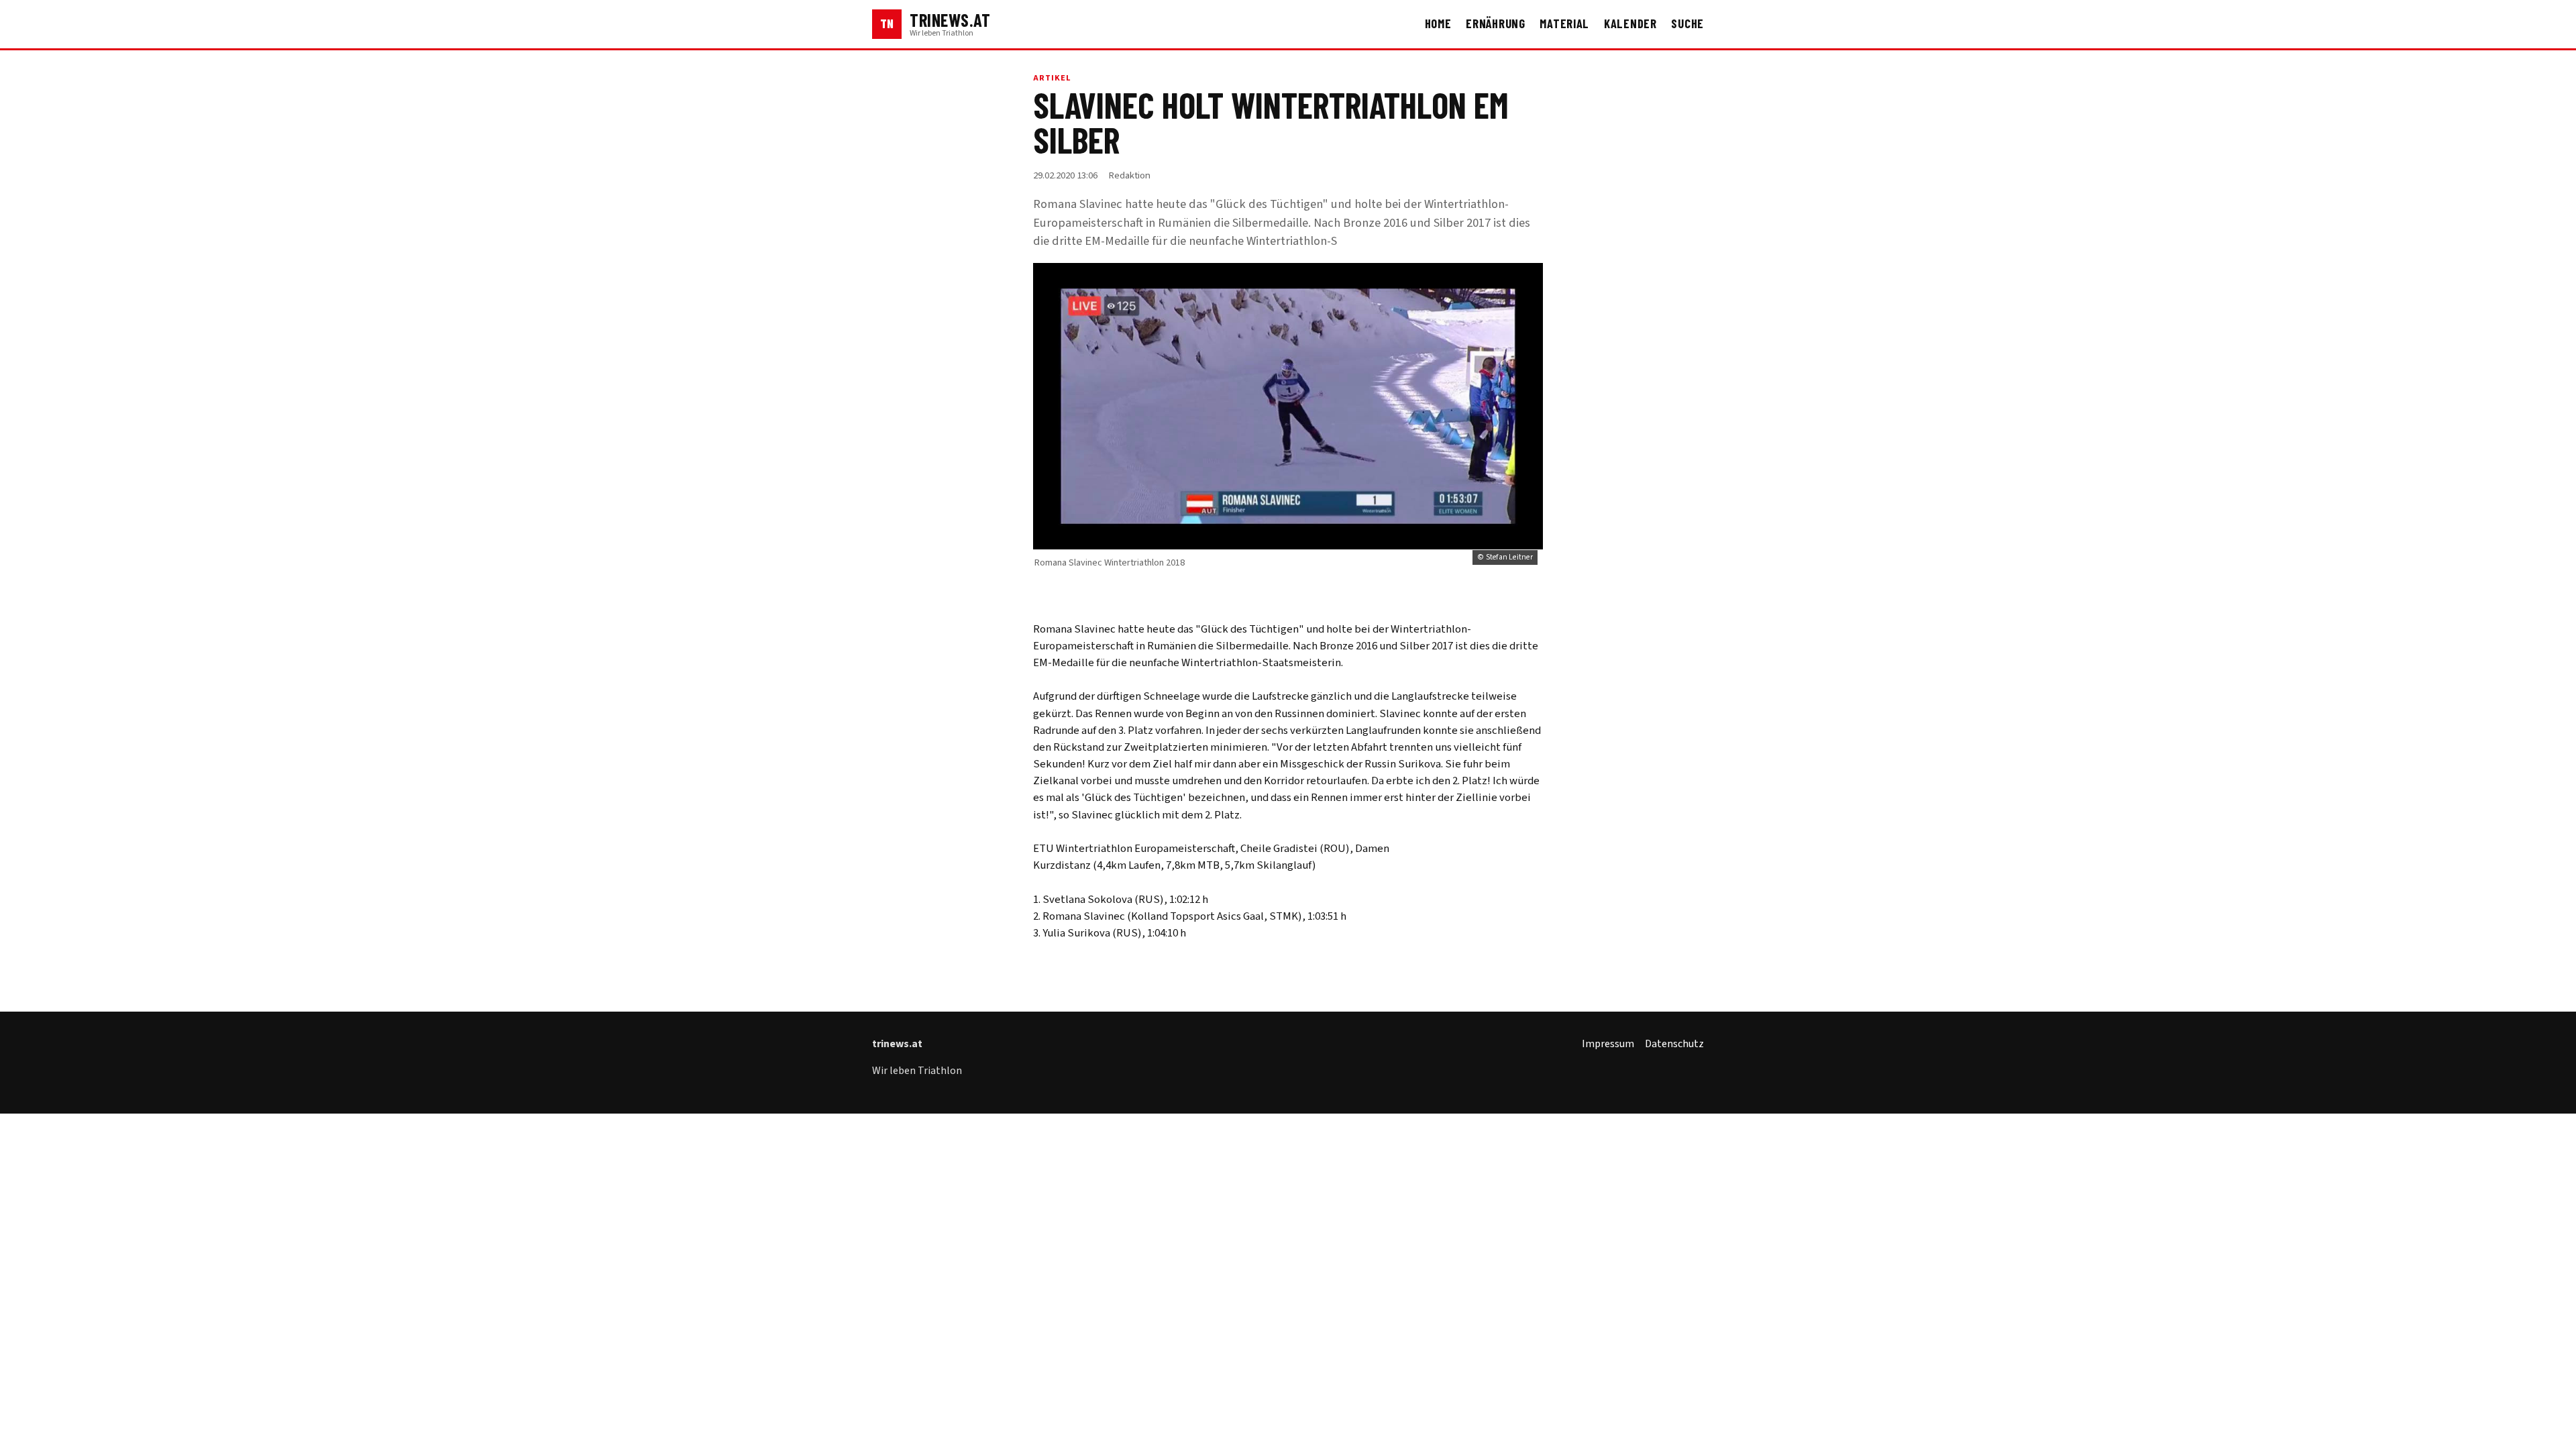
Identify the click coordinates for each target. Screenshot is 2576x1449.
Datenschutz (1674, 1044)
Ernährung (1496, 23)
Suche (1687, 23)
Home (1438, 23)
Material (1564, 23)
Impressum (1608, 1044)
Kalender (1630, 23)
